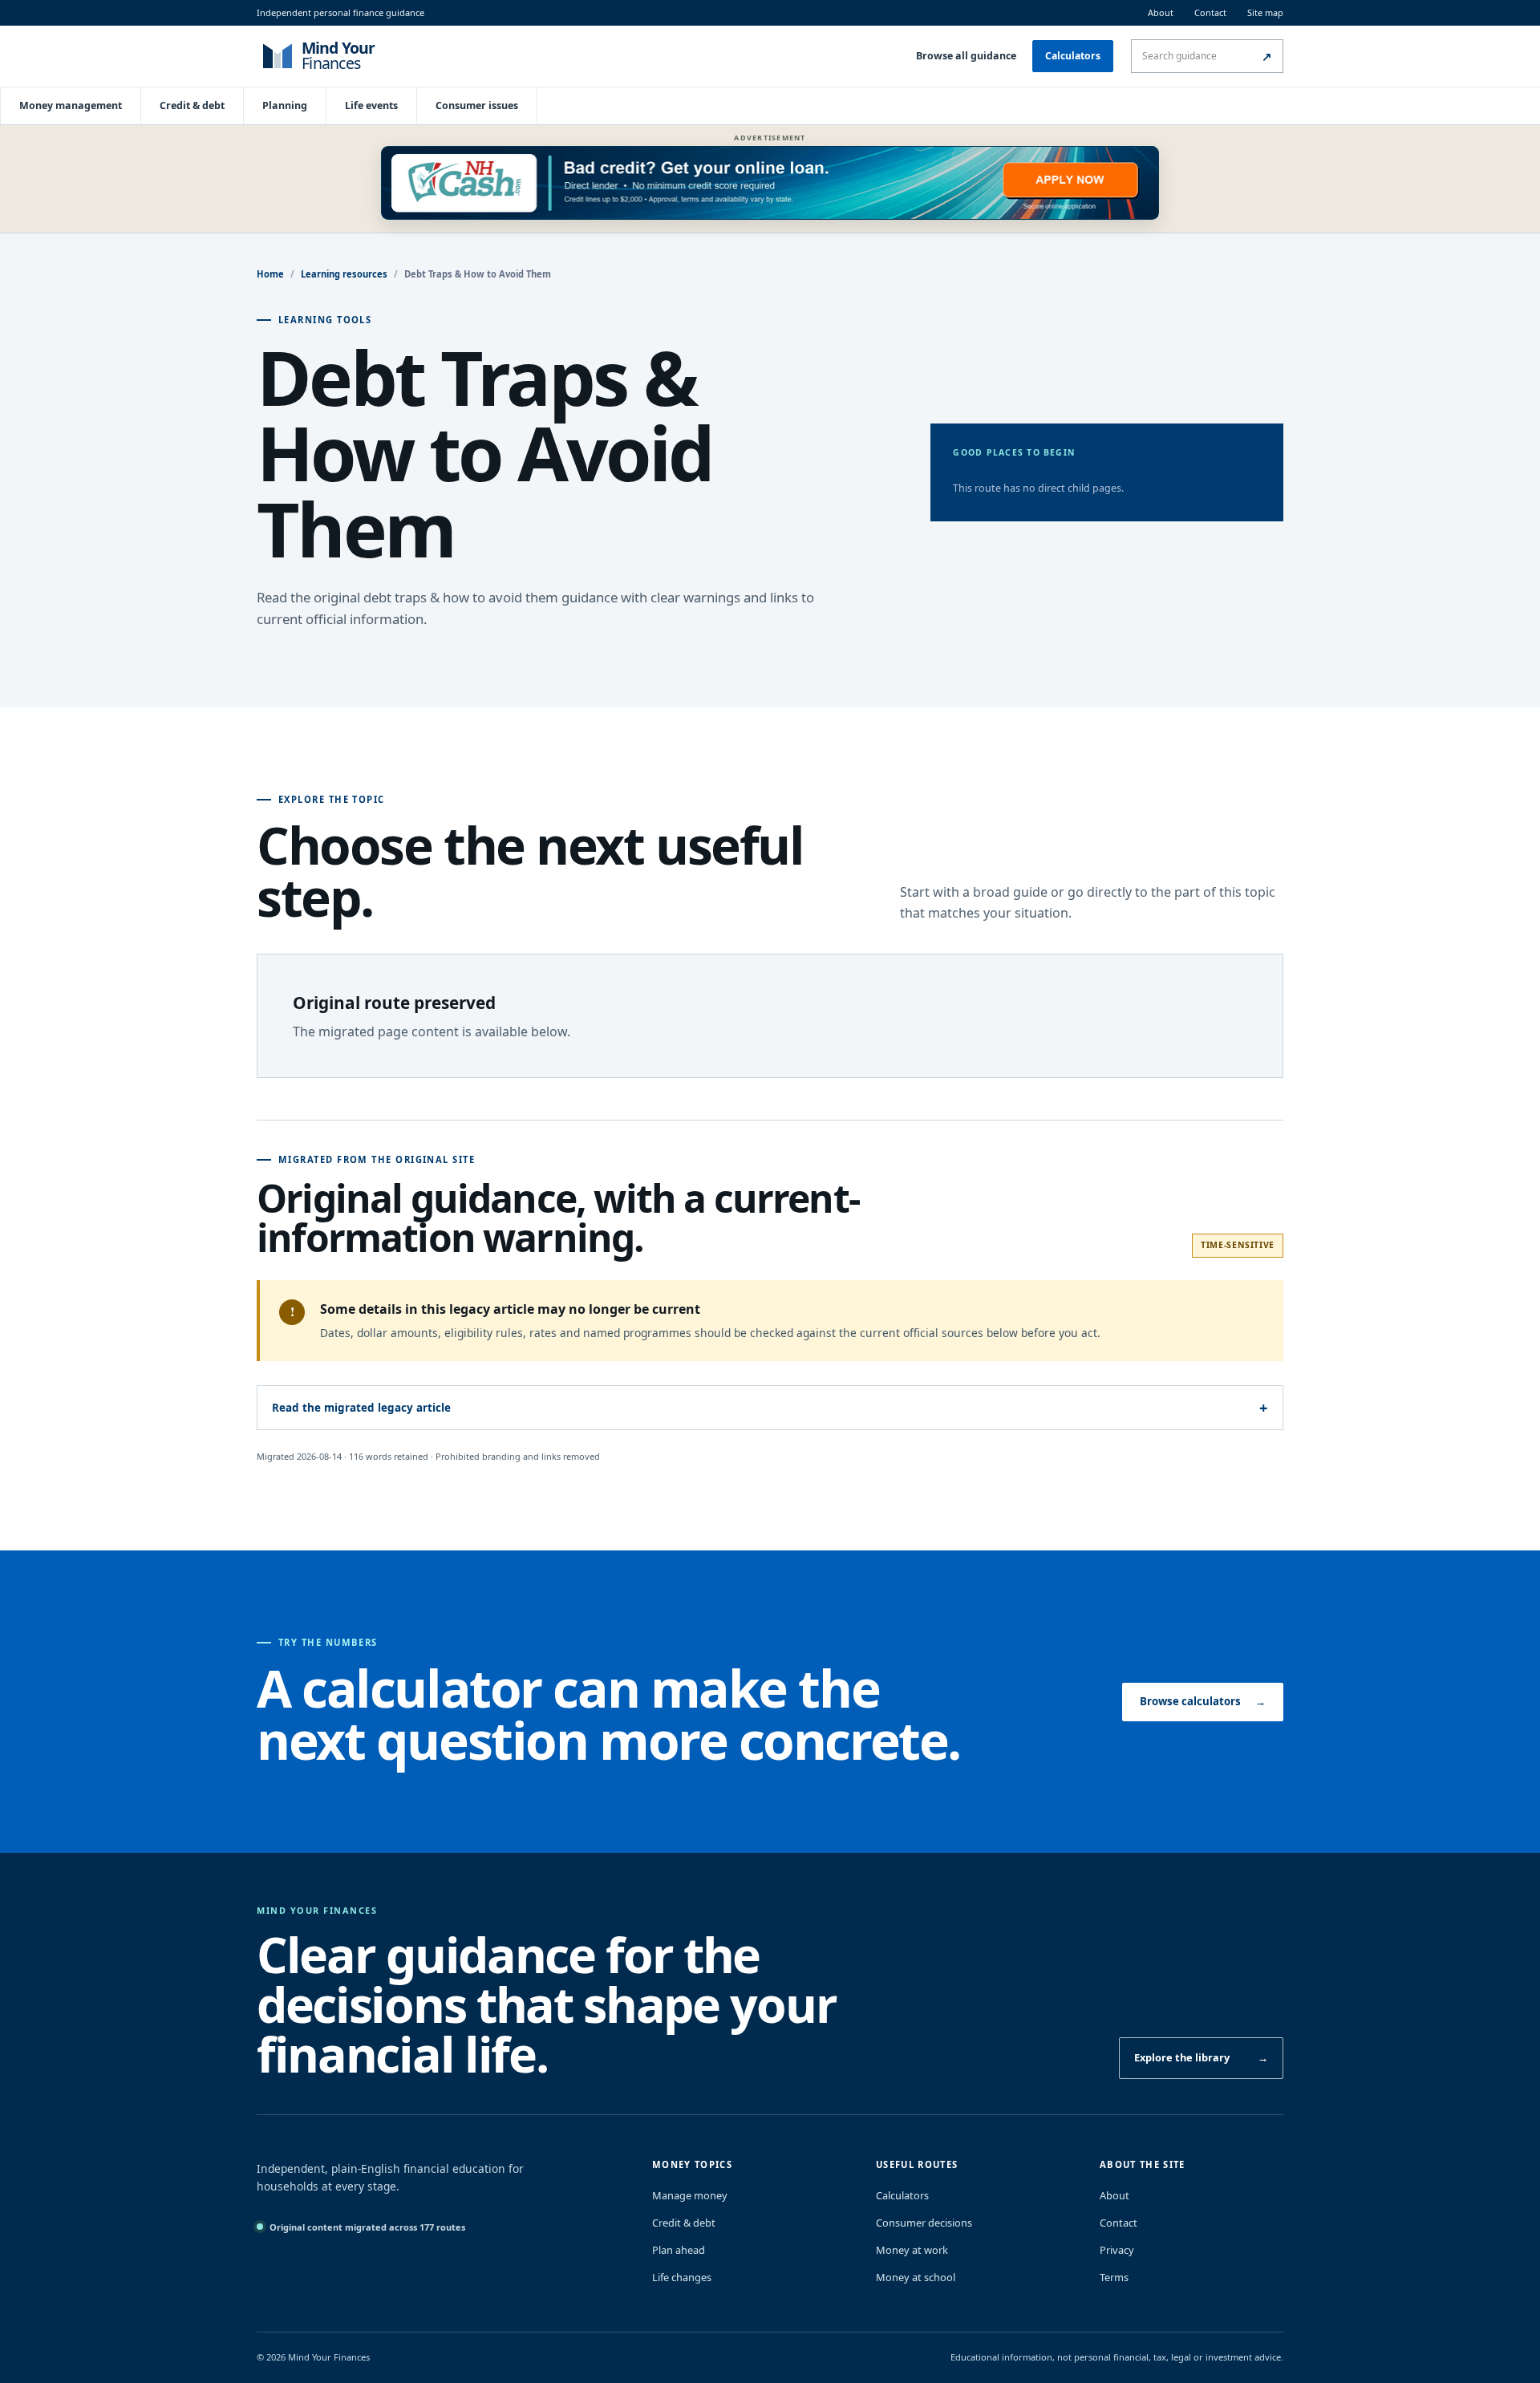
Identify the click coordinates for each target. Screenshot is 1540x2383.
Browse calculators (1203, 1701)
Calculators (1073, 56)
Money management (71, 105)
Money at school (916, 2277)
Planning (285, 105)
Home (270, 274)
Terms (1114, 2277)
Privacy (1117, 2250)
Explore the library (1201, 2057)
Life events (371, 105)
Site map (1265, 12)
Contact (1210, 12)
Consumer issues (477, 105)
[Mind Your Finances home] (361, 56)
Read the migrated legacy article (361, 1408)
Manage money (690, 2195)
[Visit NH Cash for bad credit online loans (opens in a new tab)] (770, 183)
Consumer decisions (924, 2223)
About (1161, 12)
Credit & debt (192, 105)
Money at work (912, 2250)
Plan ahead (679, 2250)
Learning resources (344, 274)
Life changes (682, 2277)
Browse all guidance (966, 56)
